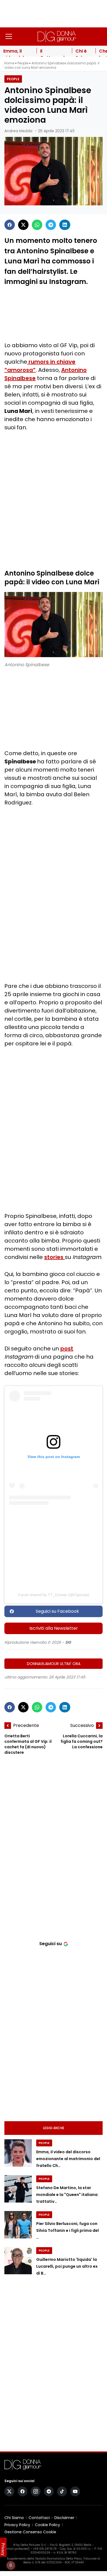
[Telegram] (51, 225)
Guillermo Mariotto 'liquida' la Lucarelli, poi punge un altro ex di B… (67, 2266)
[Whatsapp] (37, 225)
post (67, 1349)
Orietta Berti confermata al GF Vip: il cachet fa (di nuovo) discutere (28, 1744)
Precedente (26, 1725)
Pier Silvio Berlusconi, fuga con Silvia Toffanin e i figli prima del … (67, 2230)
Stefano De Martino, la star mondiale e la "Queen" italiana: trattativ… (67, 2195)
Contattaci (39, 2518)
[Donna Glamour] (57, 36)
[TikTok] (62, 2491)
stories (54, 1257)
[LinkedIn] (65, 225)
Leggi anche (54, 2128)
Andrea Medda (18, 131)
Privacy (3, 2549)
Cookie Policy (47, 2525)
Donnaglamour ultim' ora (54, 1664)
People (23, 63)
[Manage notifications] (11, 2565)
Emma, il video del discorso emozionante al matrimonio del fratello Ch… (68, 2159)
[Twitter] (23, 225)
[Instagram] (36, 2491)
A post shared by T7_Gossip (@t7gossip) (54, 1595)
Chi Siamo (14, 2518)
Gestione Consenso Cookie (30, 2532)
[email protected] (17, 2549)
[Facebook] (10, 225)
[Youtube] (75, 2491)
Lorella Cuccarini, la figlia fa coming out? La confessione (82, 1741)
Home (9, 63)
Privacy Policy (17, 2525)
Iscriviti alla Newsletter (54, 1628)
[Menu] (9, 36)
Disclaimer (64, 2518)
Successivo (82, 1725)
